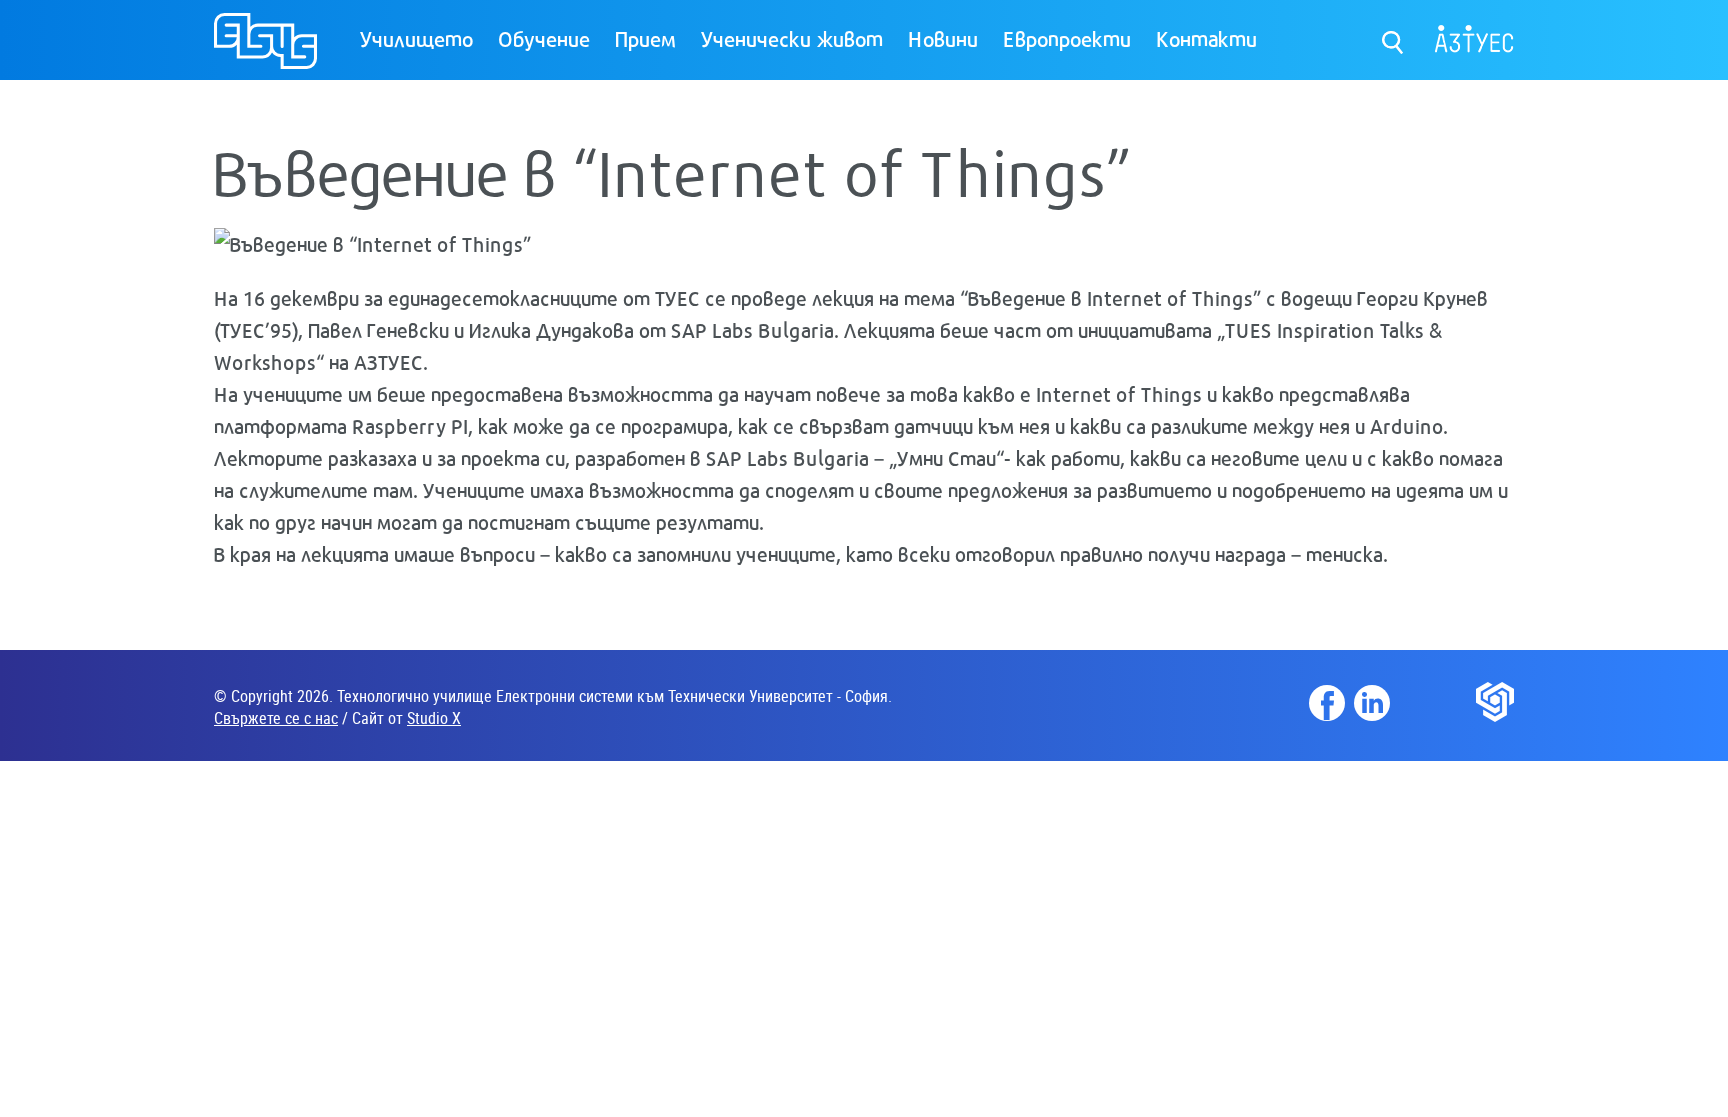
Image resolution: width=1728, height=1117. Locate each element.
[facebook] (1327, 703)
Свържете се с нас (276, 718)
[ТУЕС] (265, 49)
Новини (943, 38)
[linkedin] (1372, 703)
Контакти (1206, 38)
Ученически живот (792, 38)
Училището (416, 38)
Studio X (434, 718)
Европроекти (1067, 38)
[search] (1393, 37)
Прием (645, 38)
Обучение (544, 38)
